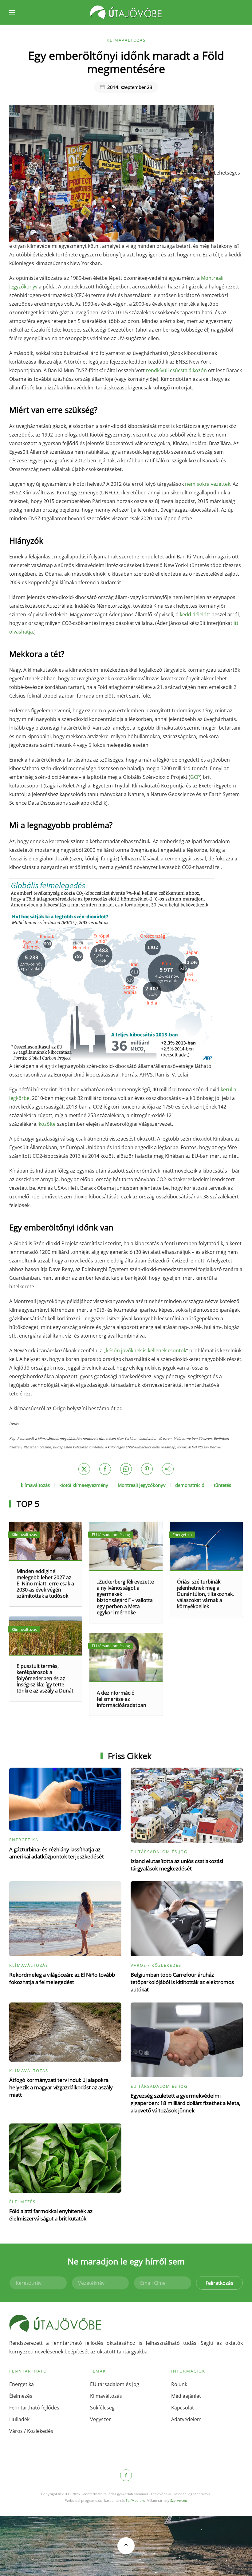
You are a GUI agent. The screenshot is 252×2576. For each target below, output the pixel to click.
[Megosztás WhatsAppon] (126, 1469)
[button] (12, 12)
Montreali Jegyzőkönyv (142, 1485)
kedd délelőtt (195, 614)
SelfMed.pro (136, 2500)
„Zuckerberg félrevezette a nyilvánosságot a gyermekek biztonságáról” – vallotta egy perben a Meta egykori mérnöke (125, 1597)
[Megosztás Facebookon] (105, 1469)
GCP (195, 777)
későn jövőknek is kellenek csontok (146, 1350)
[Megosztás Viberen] (168, 1469)
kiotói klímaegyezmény (84, 1485)
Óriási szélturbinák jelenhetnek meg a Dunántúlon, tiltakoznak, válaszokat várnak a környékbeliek (205, 1594)
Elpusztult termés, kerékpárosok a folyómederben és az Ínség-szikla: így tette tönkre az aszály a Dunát (45, 1678)
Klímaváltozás (126, 40)
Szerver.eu (179, 2500)
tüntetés (222, 1485)
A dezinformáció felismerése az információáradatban (122, 1699)
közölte (47, 1124)
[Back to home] (126, 12)
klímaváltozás (35, 1485)
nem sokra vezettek (208, 484)
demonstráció (190, 1485)
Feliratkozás (219, 2283)
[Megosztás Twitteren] (84, 1469)
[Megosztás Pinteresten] (147, 1469)
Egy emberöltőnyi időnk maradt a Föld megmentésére (126, 62)
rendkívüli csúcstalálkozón (176, 370)
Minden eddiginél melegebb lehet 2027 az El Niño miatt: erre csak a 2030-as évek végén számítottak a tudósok (45, 1584)
